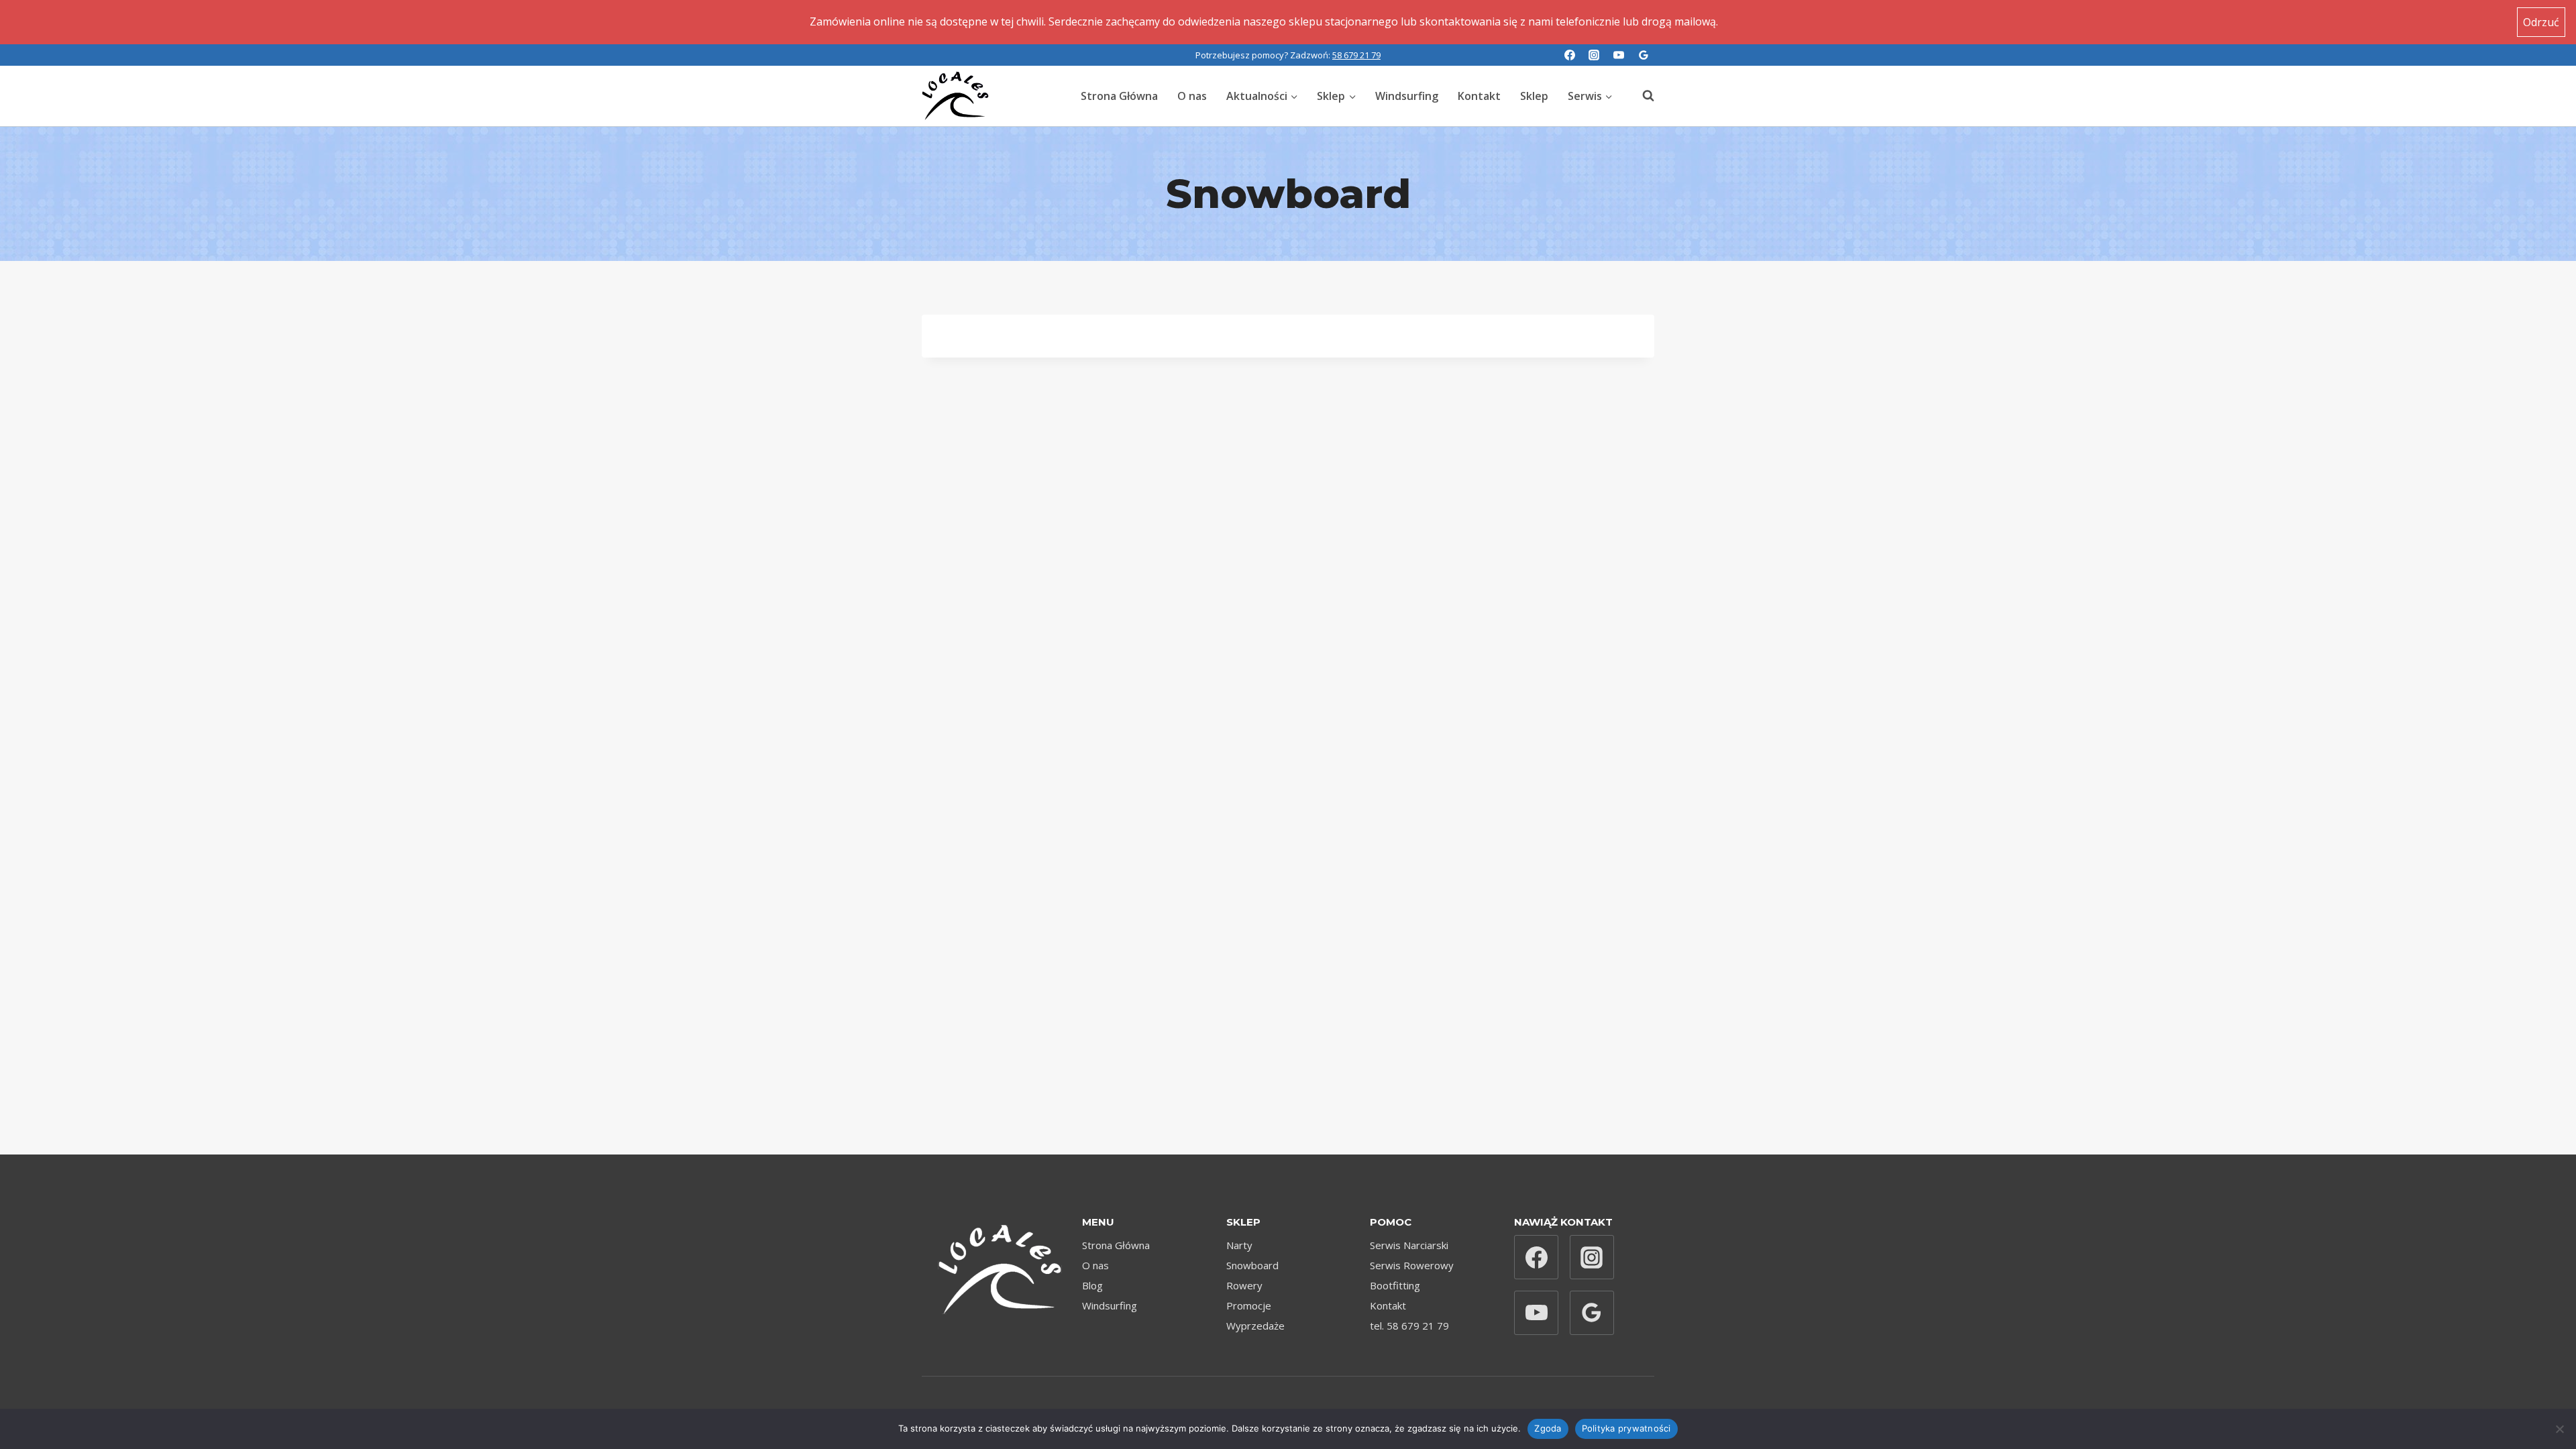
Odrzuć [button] (2541, 22)
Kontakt (1479, 96)
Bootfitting (1395, 1285)
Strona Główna (1119, 96)
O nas (1192, 96)
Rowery (1244, 1285)
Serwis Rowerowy (1412, 1265)
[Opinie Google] (1644, 55)
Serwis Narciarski (1409, 1245)
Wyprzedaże (1255, 1326)
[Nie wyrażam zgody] (2559, 1429)
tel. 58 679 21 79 (1409, 1326)
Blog (1092, 1285)
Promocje (1249, 1305)
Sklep (1534, 96)
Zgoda (1548, 1428)
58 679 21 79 (1356, 55)
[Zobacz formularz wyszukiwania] (1642, 96)
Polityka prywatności (1626, 1428)
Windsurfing (1407, 96)
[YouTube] (1619, 55)
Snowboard (1252, 1265)
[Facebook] (1570, 55)
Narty (1239, 1245)
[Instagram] (1594, 55)
